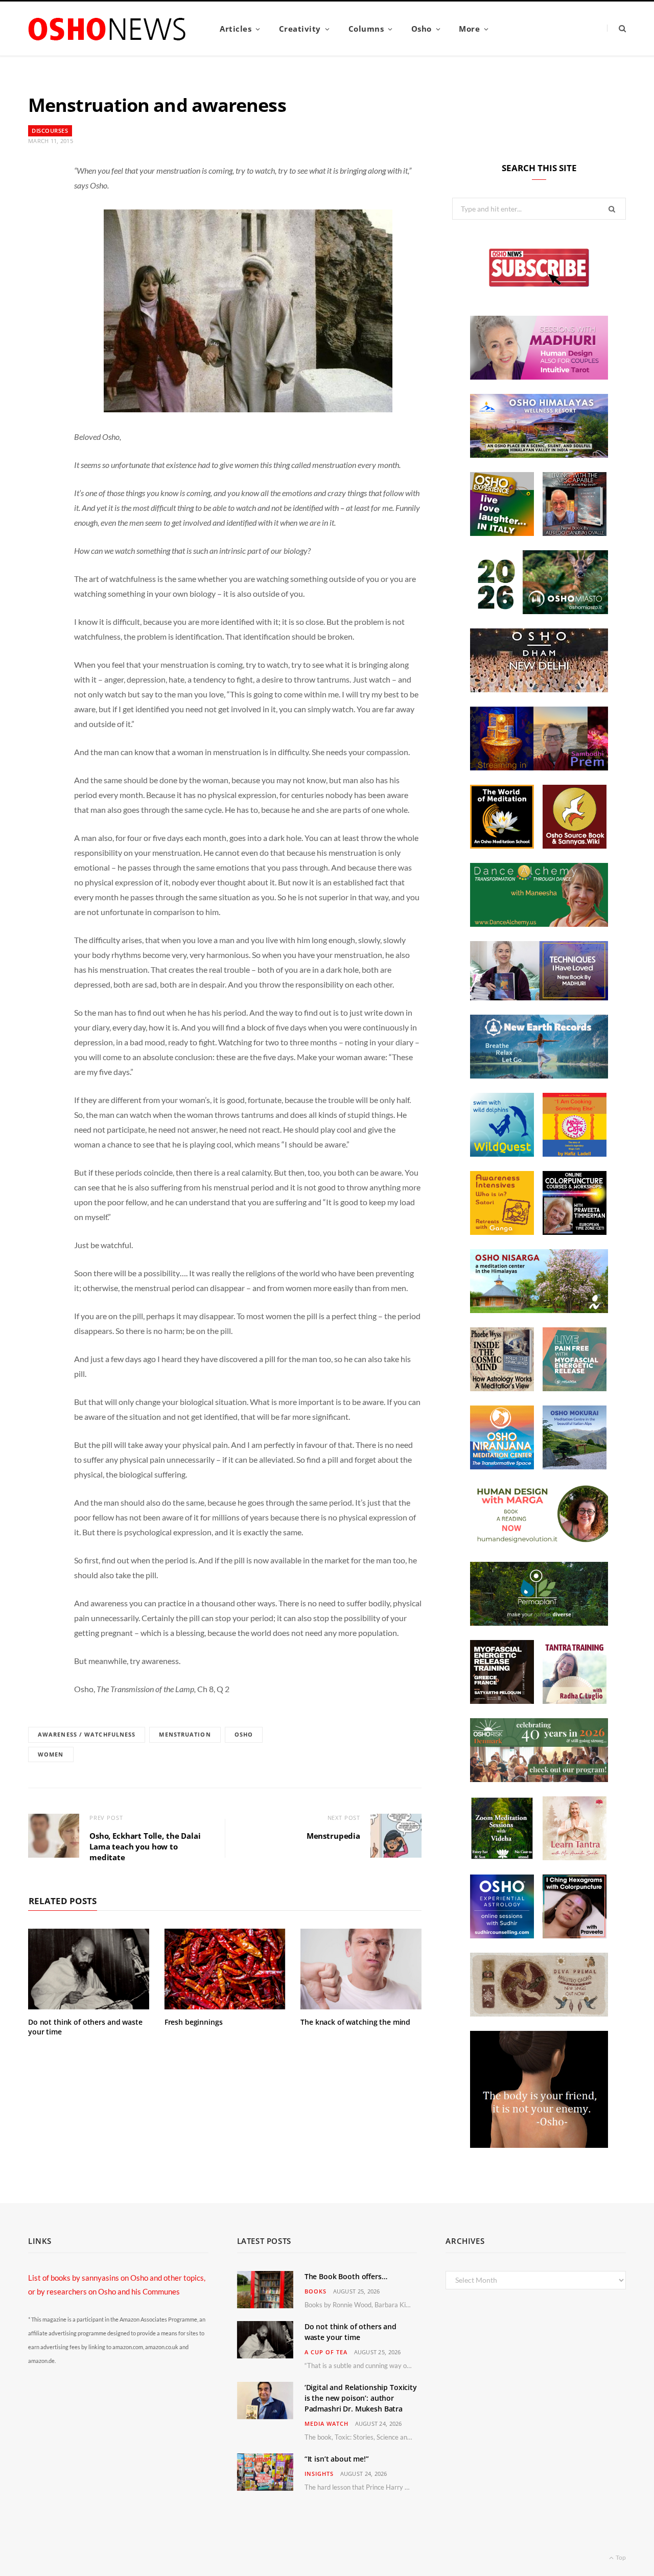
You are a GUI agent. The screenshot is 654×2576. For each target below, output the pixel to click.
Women (51, 1754)
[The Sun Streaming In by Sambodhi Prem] (539, 767)
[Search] (616, 28)
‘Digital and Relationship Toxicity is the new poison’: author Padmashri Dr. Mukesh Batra (361, 2398)
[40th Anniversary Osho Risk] (539, 1779)
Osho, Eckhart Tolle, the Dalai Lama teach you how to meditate (145, 1846)
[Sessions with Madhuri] (539, 377)
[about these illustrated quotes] (539, 2145)
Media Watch (326, 2423)
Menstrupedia (333, 1836)
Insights (319, 2474)
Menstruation (185, 1734)
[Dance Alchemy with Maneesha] (539, 924)
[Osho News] (108, 29)
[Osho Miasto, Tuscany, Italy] (539, 611)
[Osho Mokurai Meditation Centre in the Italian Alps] (575, 1466)
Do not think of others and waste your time (85, 2027)
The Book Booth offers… (346, 2276)
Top (620, 2557)
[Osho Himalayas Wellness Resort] (539, 455)
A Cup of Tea (326, 2352)
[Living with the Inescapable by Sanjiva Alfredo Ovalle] (575, 533)
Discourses (50, 131)
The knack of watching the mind (355, 2022)
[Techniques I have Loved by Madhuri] (539, 997)
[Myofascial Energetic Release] (575, 1388)
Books (316, 2291)
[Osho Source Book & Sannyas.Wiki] (575, 846)
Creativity (300, 29)
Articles (236, 29)
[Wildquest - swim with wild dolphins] (502, 1154)
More (469, 29)
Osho (422, 29)
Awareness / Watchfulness (87, 1734)
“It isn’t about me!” (337, 2459)
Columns (366, 29)
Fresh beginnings (194, 2022)
